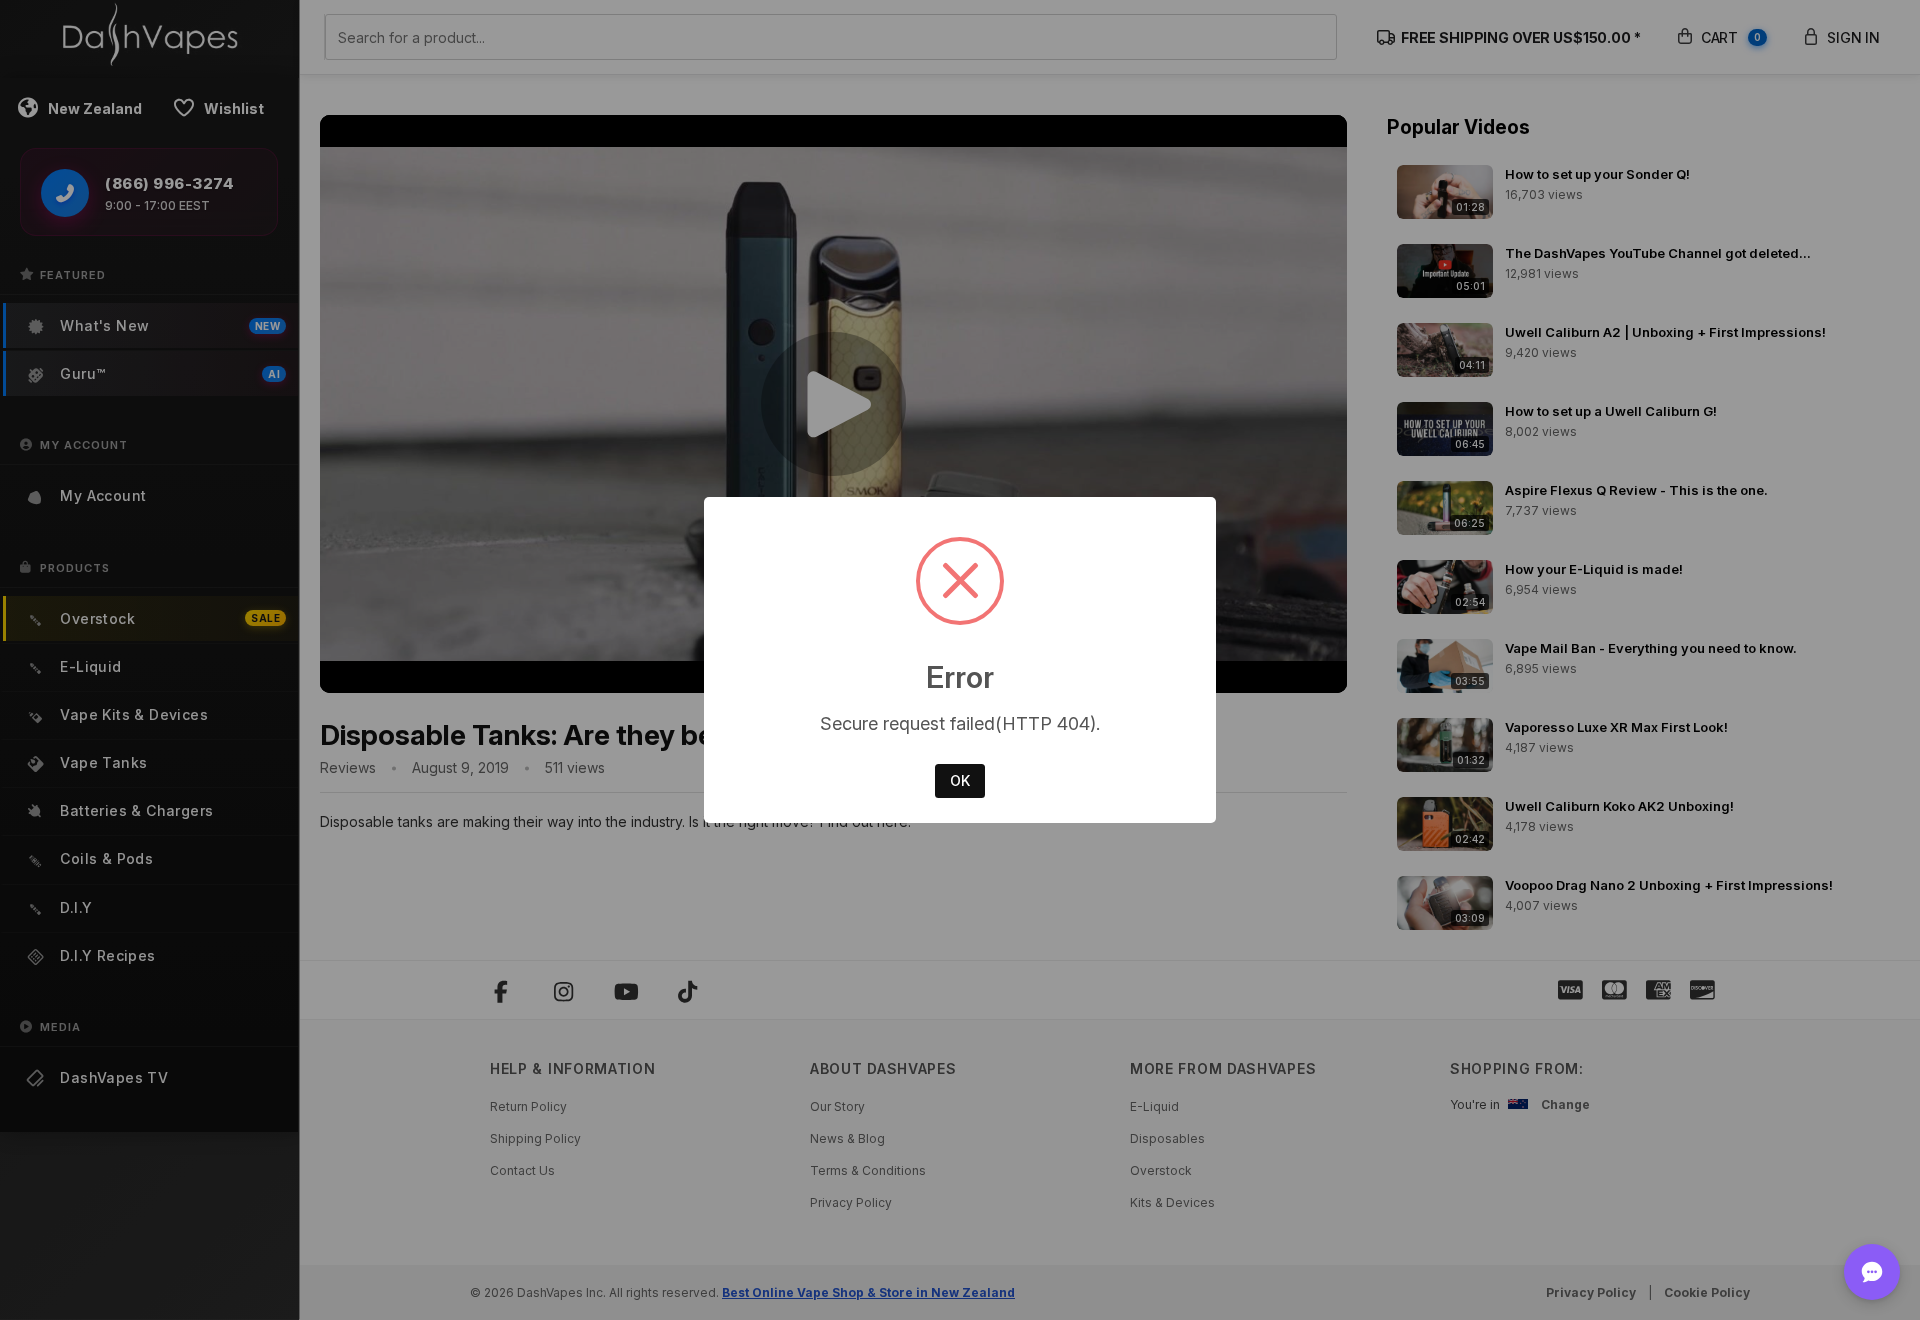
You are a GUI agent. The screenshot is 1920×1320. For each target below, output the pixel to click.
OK (960, 780)
